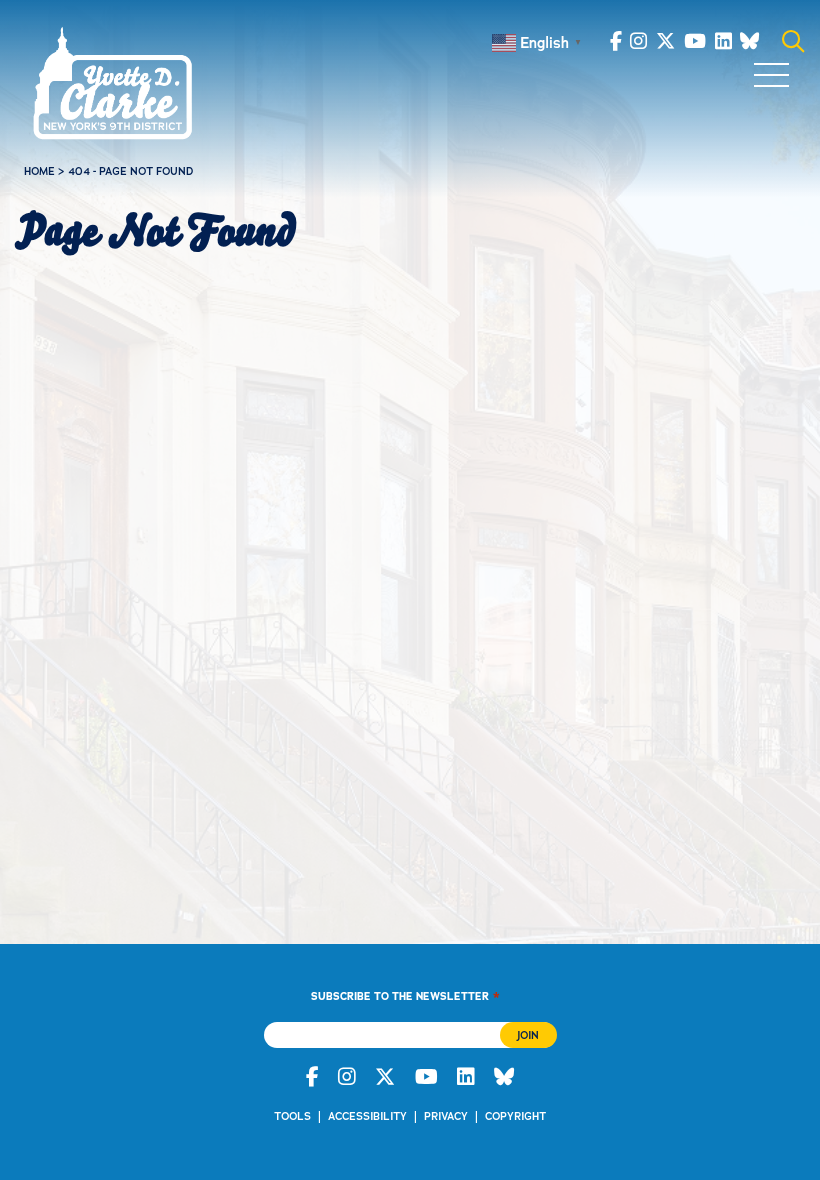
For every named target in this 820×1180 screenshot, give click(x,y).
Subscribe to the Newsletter (405, 995)
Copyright (515, 1116)
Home (39, 171)
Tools (292, 1116)
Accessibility (367, 1116)
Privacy (446, 1116)
